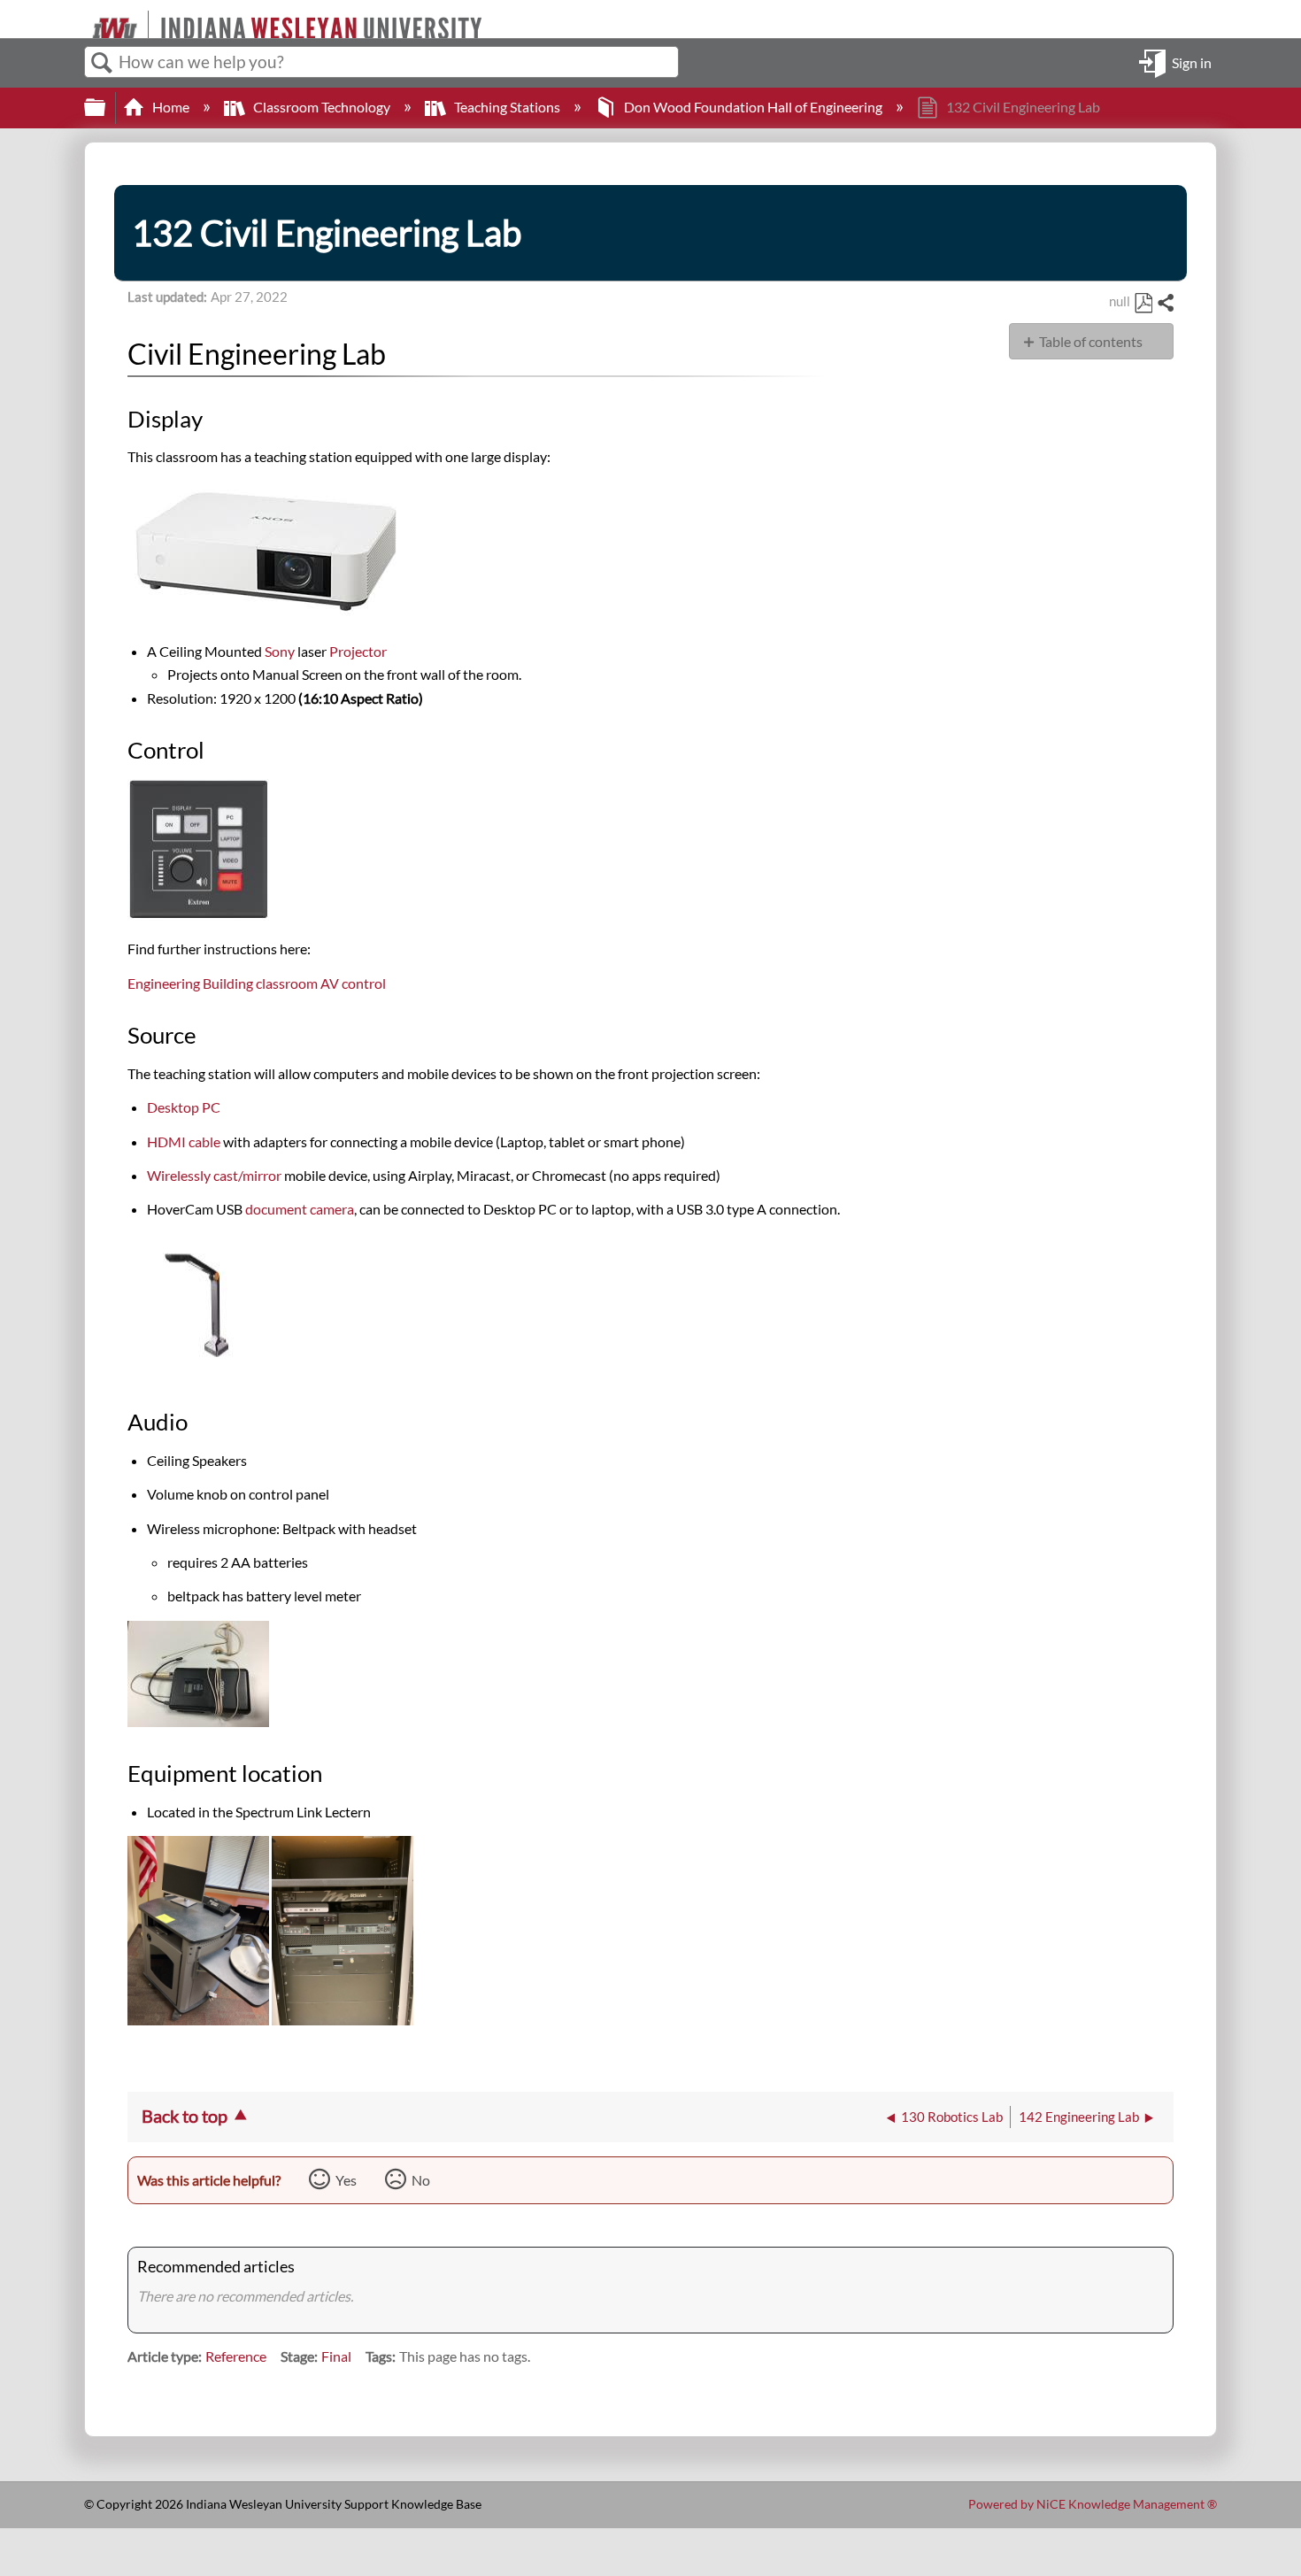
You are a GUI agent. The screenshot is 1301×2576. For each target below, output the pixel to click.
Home (171, 107)
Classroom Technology (322, 107)
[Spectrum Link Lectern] (200, 2020)
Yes (346, 2180)
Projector (358, 651)
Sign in (1192, 62)
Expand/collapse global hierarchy (106, 108)
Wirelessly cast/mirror (216, 1175)
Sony (280, 651)
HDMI (184, 1141)
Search (102, 63)
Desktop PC (184, 1107)
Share (1165, 304)
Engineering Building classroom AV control (257, 983)
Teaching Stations (507, 107)
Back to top (185, 2116)
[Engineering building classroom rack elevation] (343, 2020)
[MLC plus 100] (198, 915)
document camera (300, 1209)
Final (336, 2356)
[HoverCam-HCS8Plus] (198, 1370)
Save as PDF (1143, 304)
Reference (236, 2356)
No (421, 2180)
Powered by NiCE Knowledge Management (1093, 2504)
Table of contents (1091, 341)
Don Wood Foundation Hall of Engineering (753, 107)
